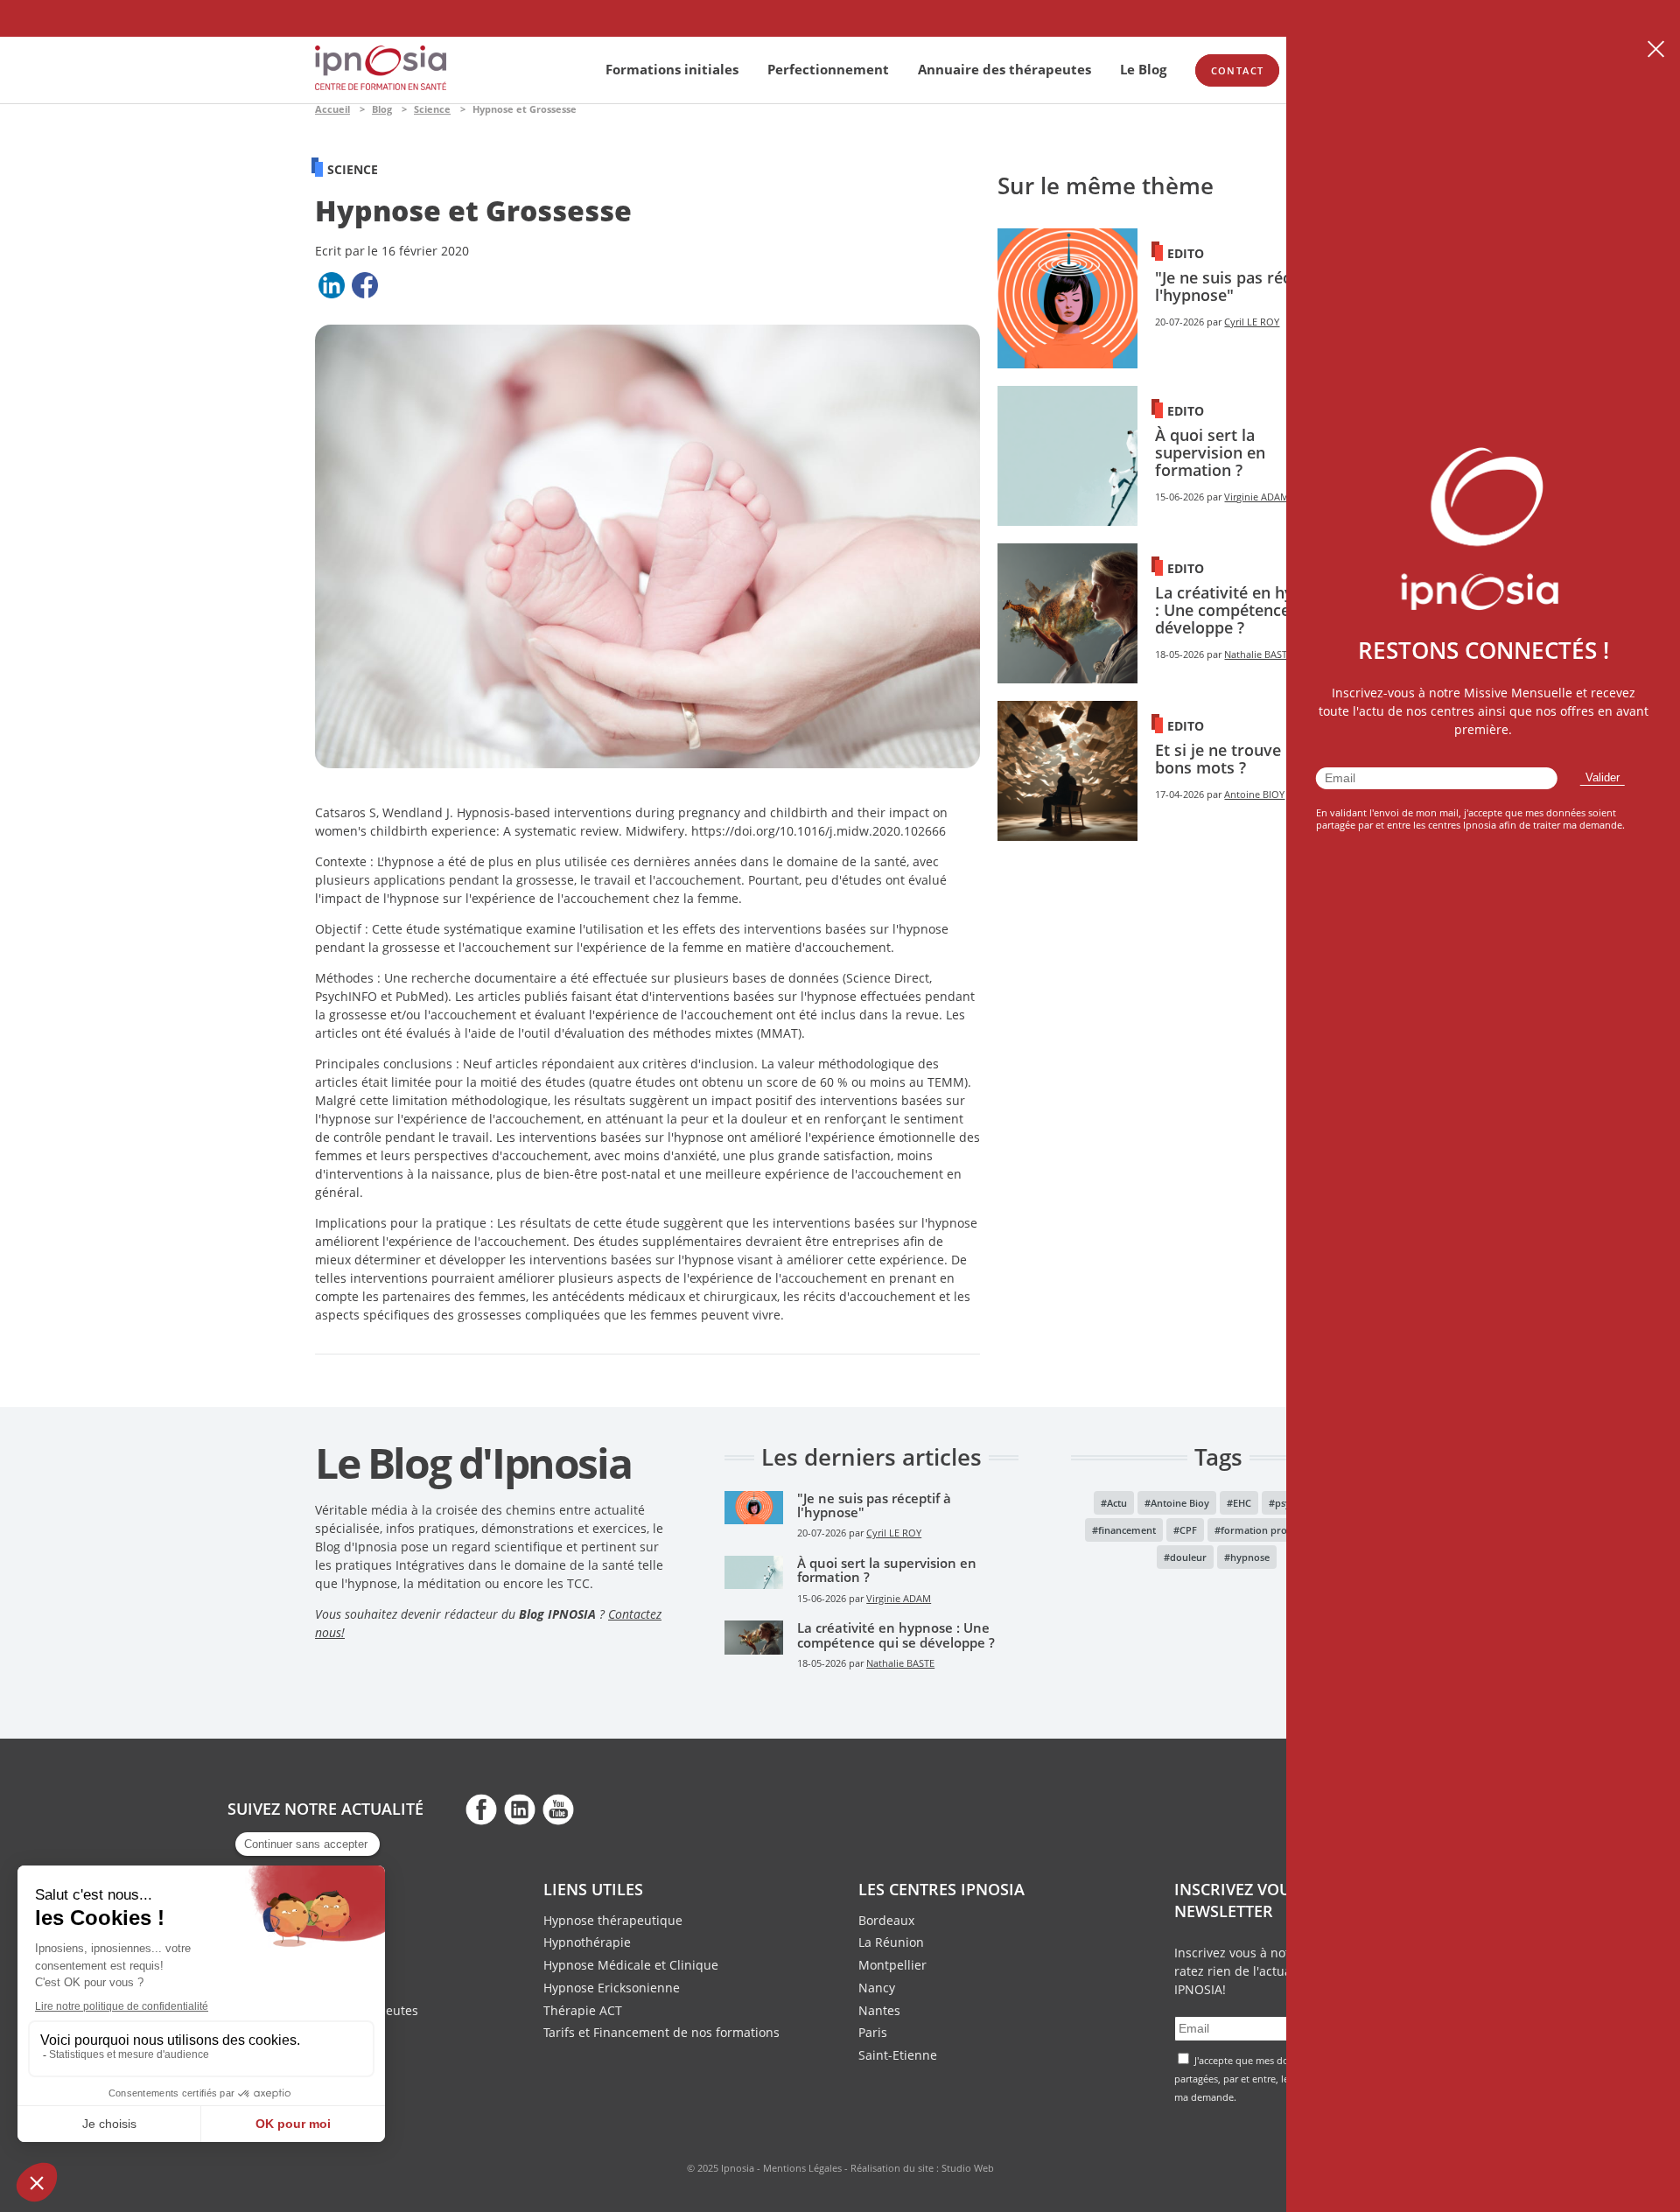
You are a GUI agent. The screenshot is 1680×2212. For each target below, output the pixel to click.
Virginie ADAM (1256, 497)
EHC (1242, 1503)
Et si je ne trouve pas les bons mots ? (1246, 759)
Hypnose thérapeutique (613, 1920)
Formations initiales (672, 69)
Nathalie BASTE (1258, 654)
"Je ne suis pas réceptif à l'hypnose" (1247, 286)
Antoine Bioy (1180, 1503)
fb (481, 1809)
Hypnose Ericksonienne (612, 1988)
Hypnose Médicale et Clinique (631, 1965)
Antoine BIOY (1254, 794)
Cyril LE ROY (1252, 322)
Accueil (332, 109)
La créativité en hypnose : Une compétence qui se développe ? (1247, 610)
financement (1127, 1530)
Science (432, 109)
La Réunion (891, 1942)
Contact (1238, 70)
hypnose (1250, 1557)
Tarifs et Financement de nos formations (661, 2032)
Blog (382, 109)
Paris (873, 2032)
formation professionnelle (1281, 1530)
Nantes (879, 2010)
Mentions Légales (802, 2168)
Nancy (877, 1988)
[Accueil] (381, 85)
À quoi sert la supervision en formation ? (1210, 452)
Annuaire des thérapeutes (1004, 69)
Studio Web (968, 2168)
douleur (1188, 1557)
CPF (1188, 1530)
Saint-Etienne (898, 2055)
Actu (1117, 1503)
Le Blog (1143, 69)
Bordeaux (886, 1920)
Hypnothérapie (587, 1942)
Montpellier (892, 1965)
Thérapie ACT (583, 2010)
